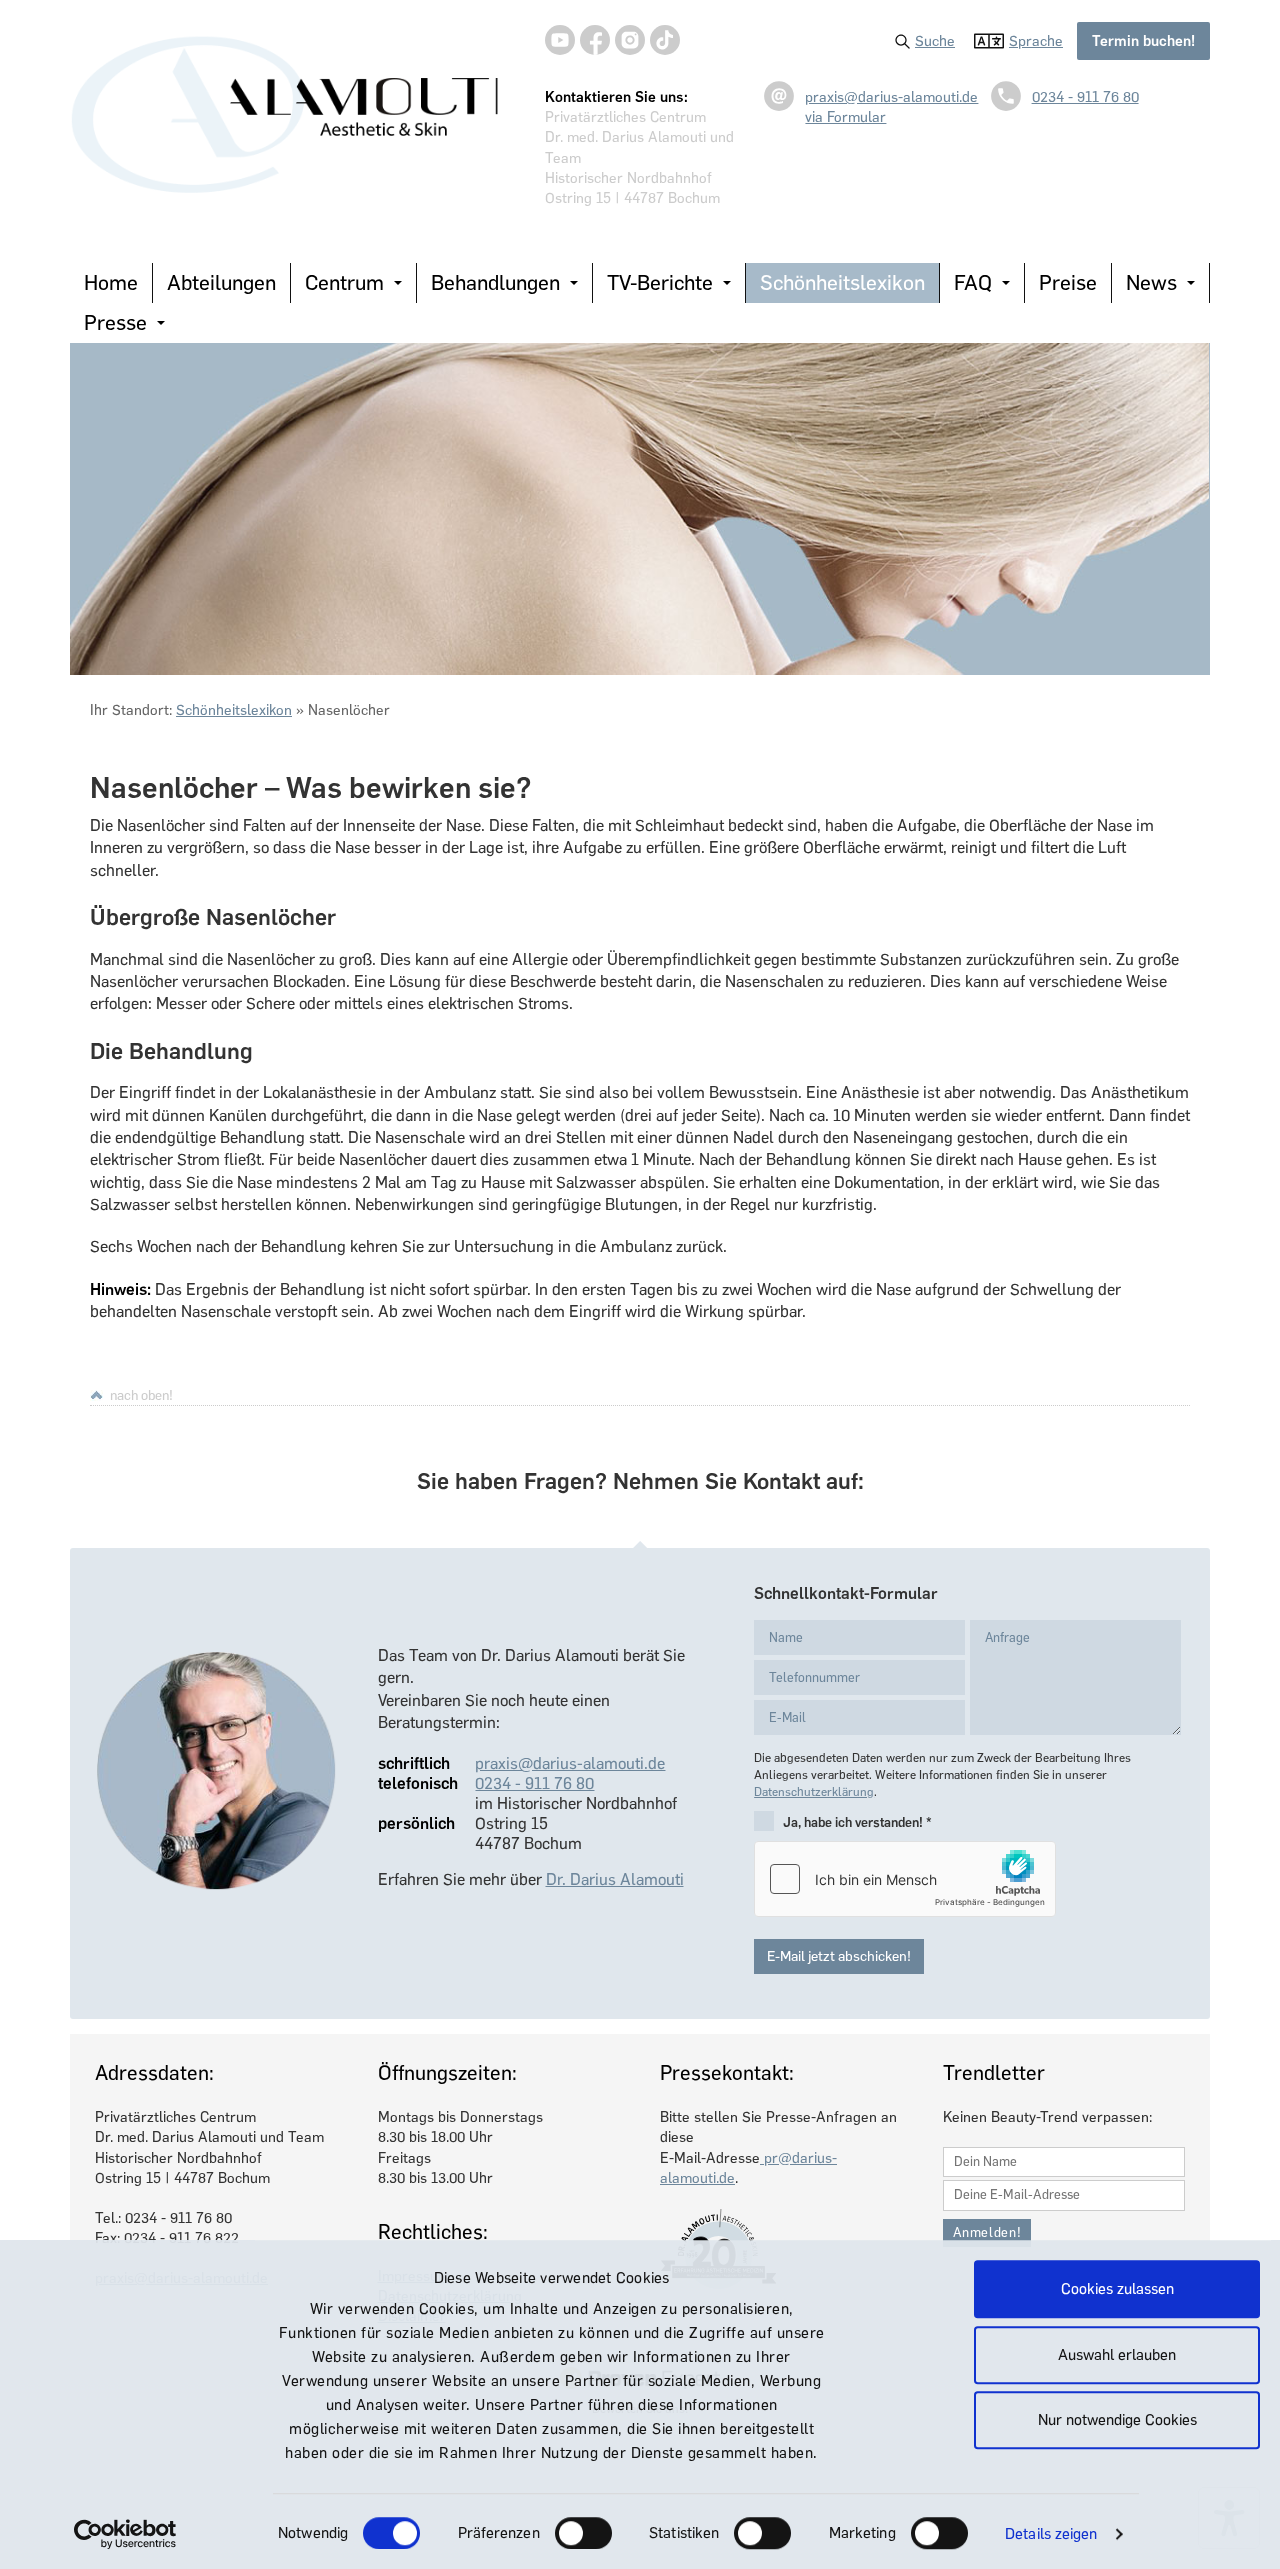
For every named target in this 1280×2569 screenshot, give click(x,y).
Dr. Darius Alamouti (615, 1879)
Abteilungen (221, 282)
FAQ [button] (973, 282)
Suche (935, 41)
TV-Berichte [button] (660, 282)
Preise (1068, 282)
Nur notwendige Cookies (1117, 2420)
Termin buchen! (1143, 41)
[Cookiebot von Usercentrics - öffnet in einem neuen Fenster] (125, 2534)
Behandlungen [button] (495, 282)
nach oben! (141, 1395)
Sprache (1036, 41)
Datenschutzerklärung (814, 1792)
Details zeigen (1051, 2534)
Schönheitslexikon (842, 282)
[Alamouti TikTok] (665, 40)
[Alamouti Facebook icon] (595, 40)
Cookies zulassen (1117, 2289)
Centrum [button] (344, 282)
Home (111, 282)
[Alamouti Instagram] (630, 40)
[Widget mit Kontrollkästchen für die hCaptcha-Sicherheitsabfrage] (905, 1879)
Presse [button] (115, 322)
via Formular (845, 117)
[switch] (583, 2533)
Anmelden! (987, 2232)
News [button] (1151, 282)
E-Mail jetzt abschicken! (839, 1956)
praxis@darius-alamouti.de (891, 97)
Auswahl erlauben (1117, 2355)
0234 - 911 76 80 (1085, 97)
